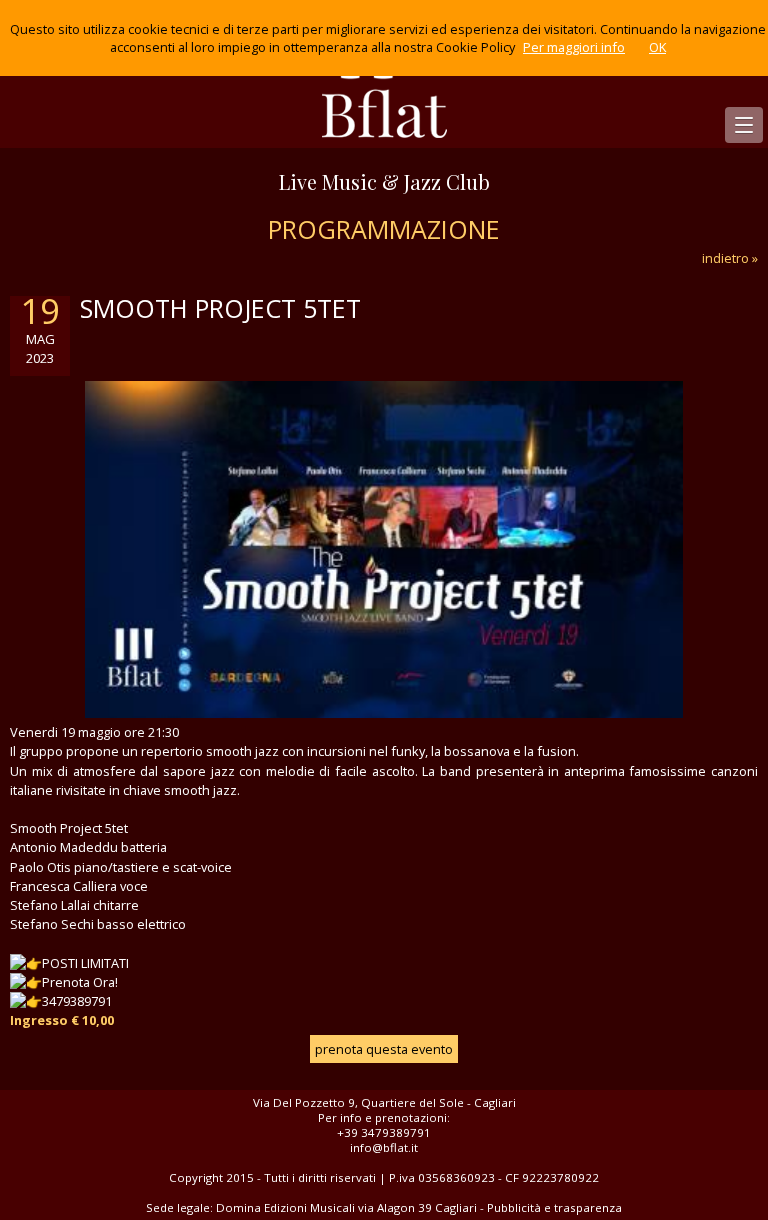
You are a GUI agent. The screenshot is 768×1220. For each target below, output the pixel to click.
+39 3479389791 (384, 1132)
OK (657, 47)
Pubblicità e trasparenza (554, 1207)
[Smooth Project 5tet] (384, 713)
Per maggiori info (574, 47)
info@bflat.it (384, 1147)
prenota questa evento (384, 1049)
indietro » (730, 258)
